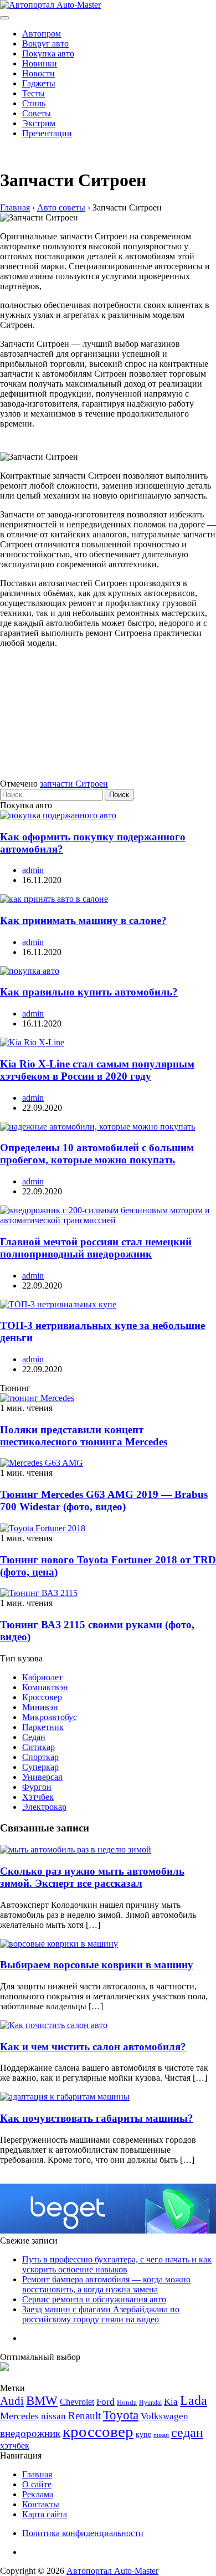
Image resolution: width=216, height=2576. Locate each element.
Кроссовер (42, 1697)
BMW (42, 2401)
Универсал (42, 1777)
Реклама (38, 2494)
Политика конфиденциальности (83, 2533)
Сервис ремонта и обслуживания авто (94, 2299)
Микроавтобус (50, 1717)
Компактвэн (45, 1687)
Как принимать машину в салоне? (83, 920)
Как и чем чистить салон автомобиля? (93, 2047)
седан (187, 2432)
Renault (84, 2416)
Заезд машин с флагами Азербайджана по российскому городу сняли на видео (101, 2314)
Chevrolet (77, 2402)
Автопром (42, 34)
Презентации (47, 133)
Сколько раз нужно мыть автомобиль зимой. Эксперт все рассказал (92, 1877)
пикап (161, 2435)
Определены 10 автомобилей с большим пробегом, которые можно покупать (97, 1154)
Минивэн (40, 1707)
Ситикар (38, 1747)
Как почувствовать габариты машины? (97, 2118)
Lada (194, 2400)
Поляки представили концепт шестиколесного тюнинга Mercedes (84, 1436)
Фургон (37, 1787)
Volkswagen (164, 2416)
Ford (106, 2402)
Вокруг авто (45, 43)
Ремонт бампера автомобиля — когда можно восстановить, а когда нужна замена (106, 2284)
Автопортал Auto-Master (112, 2571)
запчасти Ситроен (74, 784)
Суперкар (40, 1767)
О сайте (37, 2484)
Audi (12, 2401)
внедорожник (30, 2433)
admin (33, 870)
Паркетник (43, 1727)
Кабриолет (42, 1677)
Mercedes (19, 2416)
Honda (127, 2402)
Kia (171, 2402)
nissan (53, 2416)
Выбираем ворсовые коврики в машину (97, 1965)
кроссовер (98, 2431)
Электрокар (44, 1807)
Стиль (34, 103)
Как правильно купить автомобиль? (89, 992)
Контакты (41, 2504)
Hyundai (150, 2403)
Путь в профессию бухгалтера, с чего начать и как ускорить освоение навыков (117, 2264)
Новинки (40, 63)
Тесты (34, 93)
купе (143, 2434)
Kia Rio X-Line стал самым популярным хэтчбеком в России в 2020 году (97, 1070)
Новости (38, 73)
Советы (37, 113)
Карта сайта (45, 2514)
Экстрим (39, 123)
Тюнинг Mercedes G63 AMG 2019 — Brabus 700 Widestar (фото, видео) (104, 1500)
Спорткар (40, 1757)
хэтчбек (15, 2446)
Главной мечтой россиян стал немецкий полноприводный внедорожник (96, 1248)
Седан (34, 1737)
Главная (37, 2474)
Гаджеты (39, 83)
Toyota (121, 2415)
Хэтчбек (38, 1797)
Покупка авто (48, 53)
